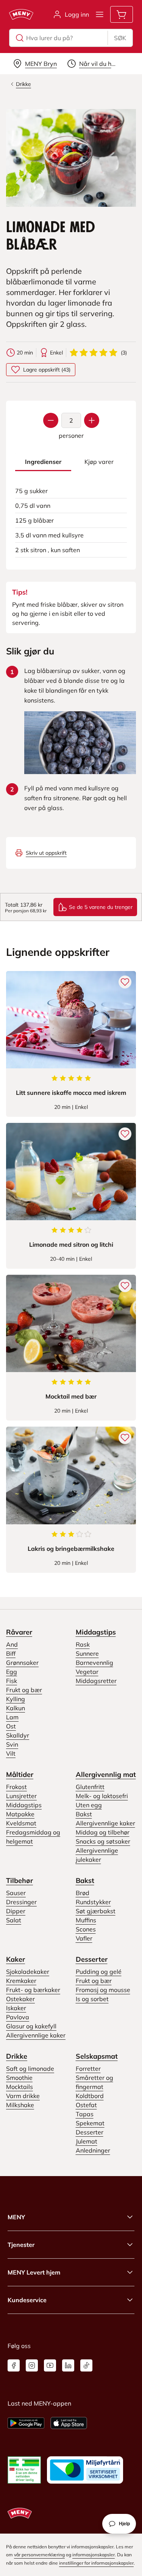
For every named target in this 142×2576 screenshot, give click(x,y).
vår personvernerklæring (39, 2555)
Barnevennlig (94, 1663)
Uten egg (89, 1805)
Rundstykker (93, 1902)
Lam (12, 1717)
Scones (86, 1929)
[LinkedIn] (68, 2365)
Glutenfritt (90, 1787)
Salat (14, 1920)
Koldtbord (90, 2096)
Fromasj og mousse (103, 1990)
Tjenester (21, 2245)
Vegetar (87, 1672)
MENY (16, 2217)
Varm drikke (23, 2096)
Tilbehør (20, 1880)
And (12, 1644)
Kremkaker (21, 1981)
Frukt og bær (24, 1690)
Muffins (86, 1920)
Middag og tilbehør (103, 1832)
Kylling (16, 1699)
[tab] (43, 462)
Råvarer (19, 1632)
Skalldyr (18, 1735)
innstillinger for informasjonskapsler (96, 2563)
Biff (11, 1653)
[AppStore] (69, 2423)
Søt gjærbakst (96, 1911)
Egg (12, 1672)
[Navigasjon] (100, 14)
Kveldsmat (21, 1823)
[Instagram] (32, 2365)
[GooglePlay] (26, 2423)
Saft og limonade (30, 2069)
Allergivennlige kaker (105, 1823)
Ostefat (86, 2105)
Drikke (17, 2056)
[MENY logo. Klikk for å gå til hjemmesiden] (21, 14)
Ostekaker (20, 1999)
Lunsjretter (21, 1796)
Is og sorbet (92, 1999)
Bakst (84, 1814)
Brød (83, 1893)
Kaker (16, 1959)
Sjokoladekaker (28, 1972)
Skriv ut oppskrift (46, 853)
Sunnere (87, 1653)
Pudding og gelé (99, 1972)
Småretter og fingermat (94, 2082)
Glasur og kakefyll (31, 2026)
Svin (12, 1744)
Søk (120, 38)
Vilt (11, 1753)
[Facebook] (14, 2365)
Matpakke (20, 1814)
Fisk (12, 1681)
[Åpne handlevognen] (122, 14)
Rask (83, 1644)
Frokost (16, 1787)
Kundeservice (27, 2300)
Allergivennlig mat (106, 1774)
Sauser (16, 1893)
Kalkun (16, 1708)
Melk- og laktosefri (102, 1796)
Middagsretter (96, 1681)
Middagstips (96, 1632)
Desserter (92, 1959)
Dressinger (21, 1902)
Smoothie (19, 2078)
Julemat (87, 2141)
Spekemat (90, 2123)
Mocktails (20, 2087)
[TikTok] (86, 2365)
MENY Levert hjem (34, 2272)
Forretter (88, 2069)
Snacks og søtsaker (103, 1841)
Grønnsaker (22, 1663)
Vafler (84, 1938)
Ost (11, 1726)
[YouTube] (50, 2365)
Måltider (20, 1774)
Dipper (16, 1911)
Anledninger (93, 2150)
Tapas (85, 2114)
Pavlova (18, 2017)
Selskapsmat (97, 2056)
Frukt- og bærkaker (33, 1990)
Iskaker (16, 2008)
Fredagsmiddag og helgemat (33, 1837)
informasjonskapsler (94, 2555)
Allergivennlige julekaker (97, 1855)
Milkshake (20, 2105)
